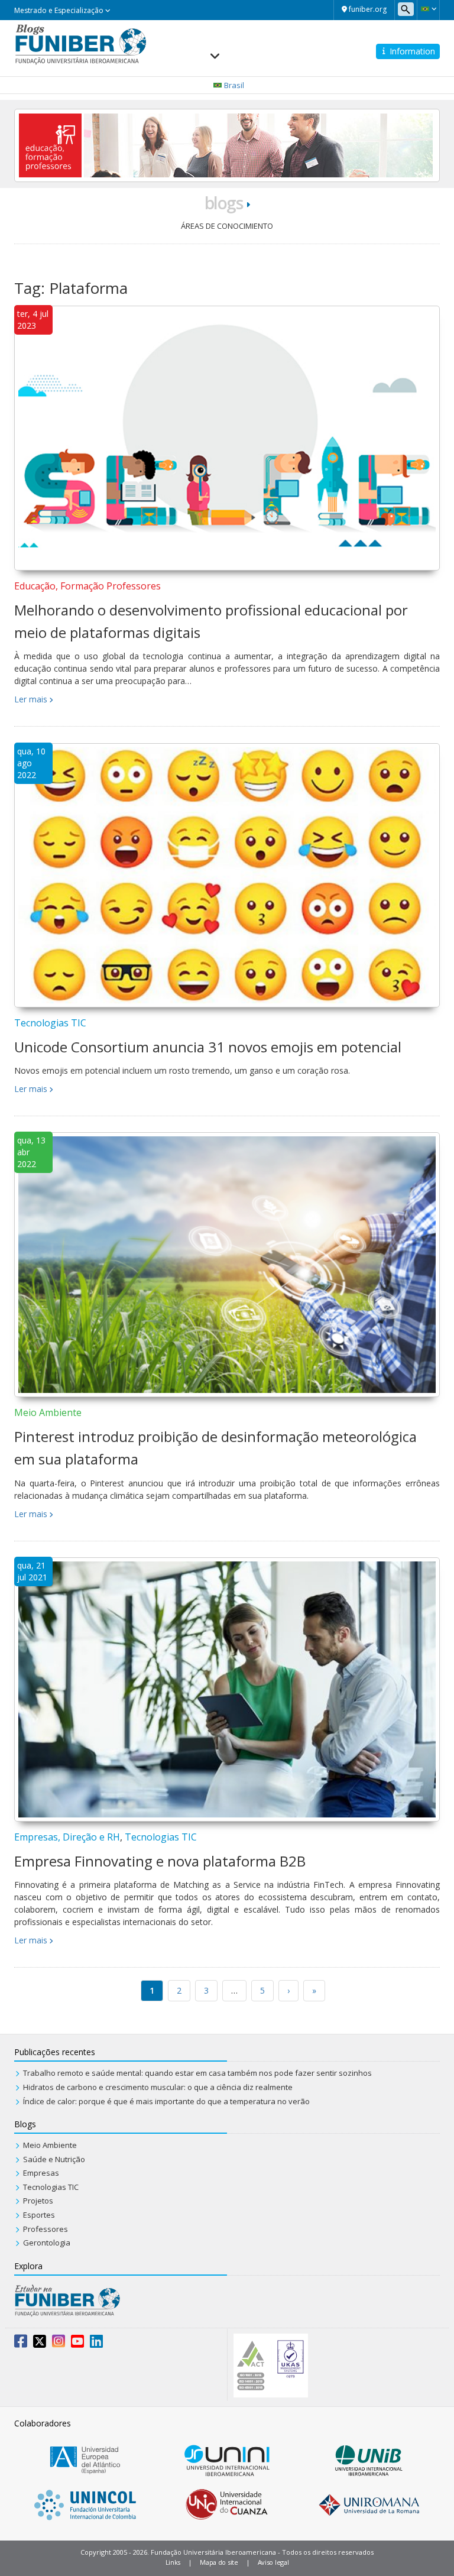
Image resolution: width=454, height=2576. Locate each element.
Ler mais (31, 699)
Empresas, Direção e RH (67, 1837)
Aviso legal (273, 2562)
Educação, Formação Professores (87, 586)
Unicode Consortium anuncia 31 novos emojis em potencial (208, 1047)
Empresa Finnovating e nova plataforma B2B (160, 1861)
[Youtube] (77, 2344)
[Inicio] (81, 43)
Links (173, 2562)
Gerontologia (47, 2243)
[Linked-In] (96, 2344)
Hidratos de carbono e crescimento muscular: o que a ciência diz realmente (158, 2087)
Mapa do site (219, 2562)
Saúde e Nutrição (54, 2159)
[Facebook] (21, 2344)
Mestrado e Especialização (60, 10)
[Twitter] (40, 2344)
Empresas (41, 2173)
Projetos (38, 2201)
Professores (46, 2229)
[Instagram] (59, 2344)
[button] (428, 9)
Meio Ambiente (48, 1412)
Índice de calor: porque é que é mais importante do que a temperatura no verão (166, 2101)
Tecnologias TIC (50, 1023)
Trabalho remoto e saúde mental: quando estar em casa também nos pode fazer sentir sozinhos (197, 2073)
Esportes (39, 2215)
